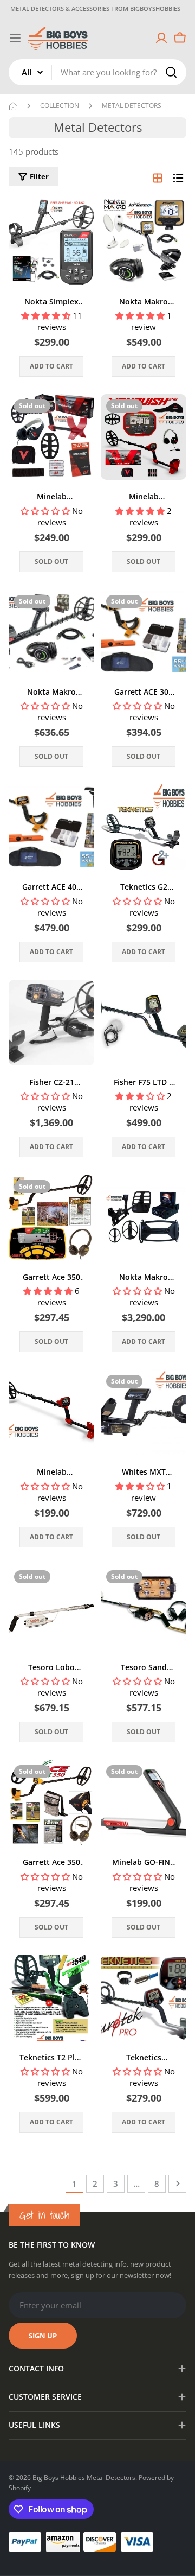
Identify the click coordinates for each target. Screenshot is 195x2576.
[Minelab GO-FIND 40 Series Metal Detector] (144, 1803)
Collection (60, 106)
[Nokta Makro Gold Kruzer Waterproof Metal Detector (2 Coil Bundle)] (144, 242)
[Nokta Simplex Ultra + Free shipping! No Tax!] (51, 242)
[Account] (161, 38)
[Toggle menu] (15, 38)
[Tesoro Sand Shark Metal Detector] (144, 1608)
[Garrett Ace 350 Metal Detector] (51, 1217)
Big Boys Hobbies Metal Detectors (84, 2477)
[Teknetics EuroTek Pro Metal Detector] (144, 1998)
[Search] (171, 72)
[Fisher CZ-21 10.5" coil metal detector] (51, 1023)
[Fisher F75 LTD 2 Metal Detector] (144, 1023)
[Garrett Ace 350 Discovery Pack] (51, 1803)
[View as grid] (158, 178)
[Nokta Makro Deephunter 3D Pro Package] (144, 1217)
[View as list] (178, 178)
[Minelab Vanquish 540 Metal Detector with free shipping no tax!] (144, 437)
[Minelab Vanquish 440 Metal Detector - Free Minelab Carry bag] (51, 437)
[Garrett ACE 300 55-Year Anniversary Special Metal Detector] (144, 632)
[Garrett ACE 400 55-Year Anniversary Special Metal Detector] (51, 827)
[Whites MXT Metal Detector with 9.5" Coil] (144, 1412)
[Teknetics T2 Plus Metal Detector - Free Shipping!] (51, 1998)
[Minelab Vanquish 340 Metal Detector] (51, 1412)
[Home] (13, 106)
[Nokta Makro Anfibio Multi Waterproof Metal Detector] (51, 632)
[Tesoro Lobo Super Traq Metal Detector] (51, 1608)
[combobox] (97, 72)
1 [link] (74, 2184)
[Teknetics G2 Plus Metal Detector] (144, 827)
